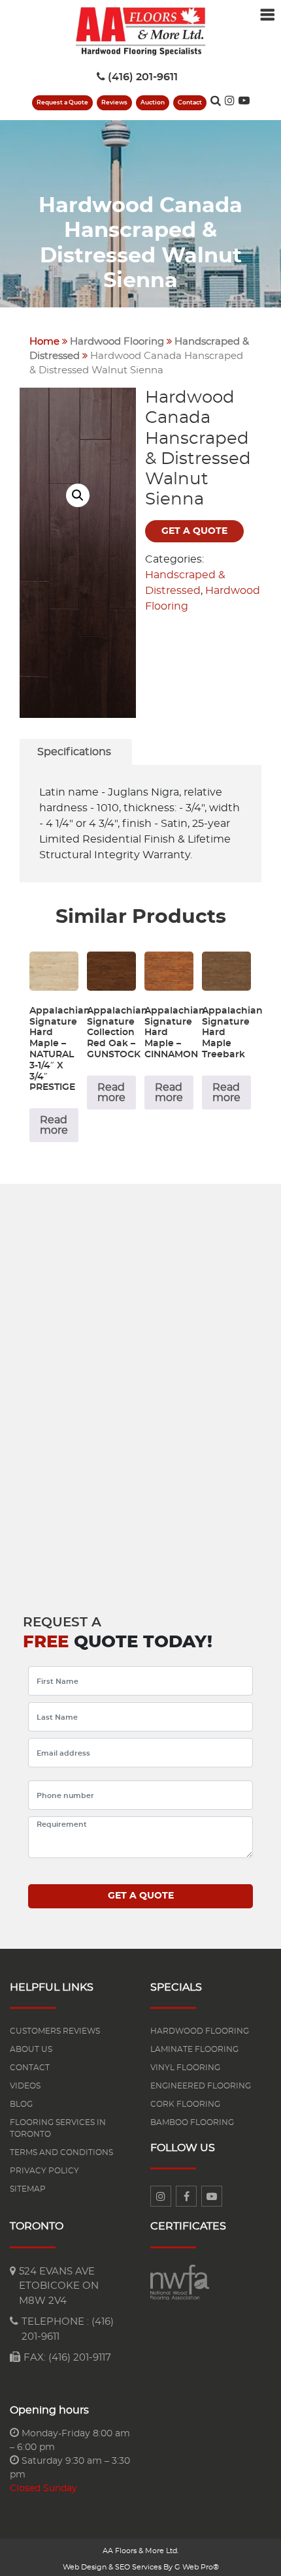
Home (44, 342)
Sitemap (28, 2189)
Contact (190, 103)
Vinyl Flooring (185, 2068)
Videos (25, 2086)
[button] (78, 495)
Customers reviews (55, 2031)
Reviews (114, 103)
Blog (21, 2104)
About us (31, 2049)
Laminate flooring (194, 2049)
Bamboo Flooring (192, 2122)
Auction (153, 103)
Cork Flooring (185, 2104)
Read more (54, 1125)
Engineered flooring (201, 2086)
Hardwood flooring (200, 2031)
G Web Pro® (197, 2567)
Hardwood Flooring (117, 342)
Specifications (74, 752)
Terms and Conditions (61, 2152)
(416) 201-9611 (143, 77)
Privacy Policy (44, 2171)
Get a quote (194, 531)
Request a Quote (62, 103)
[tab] (74, 752)
